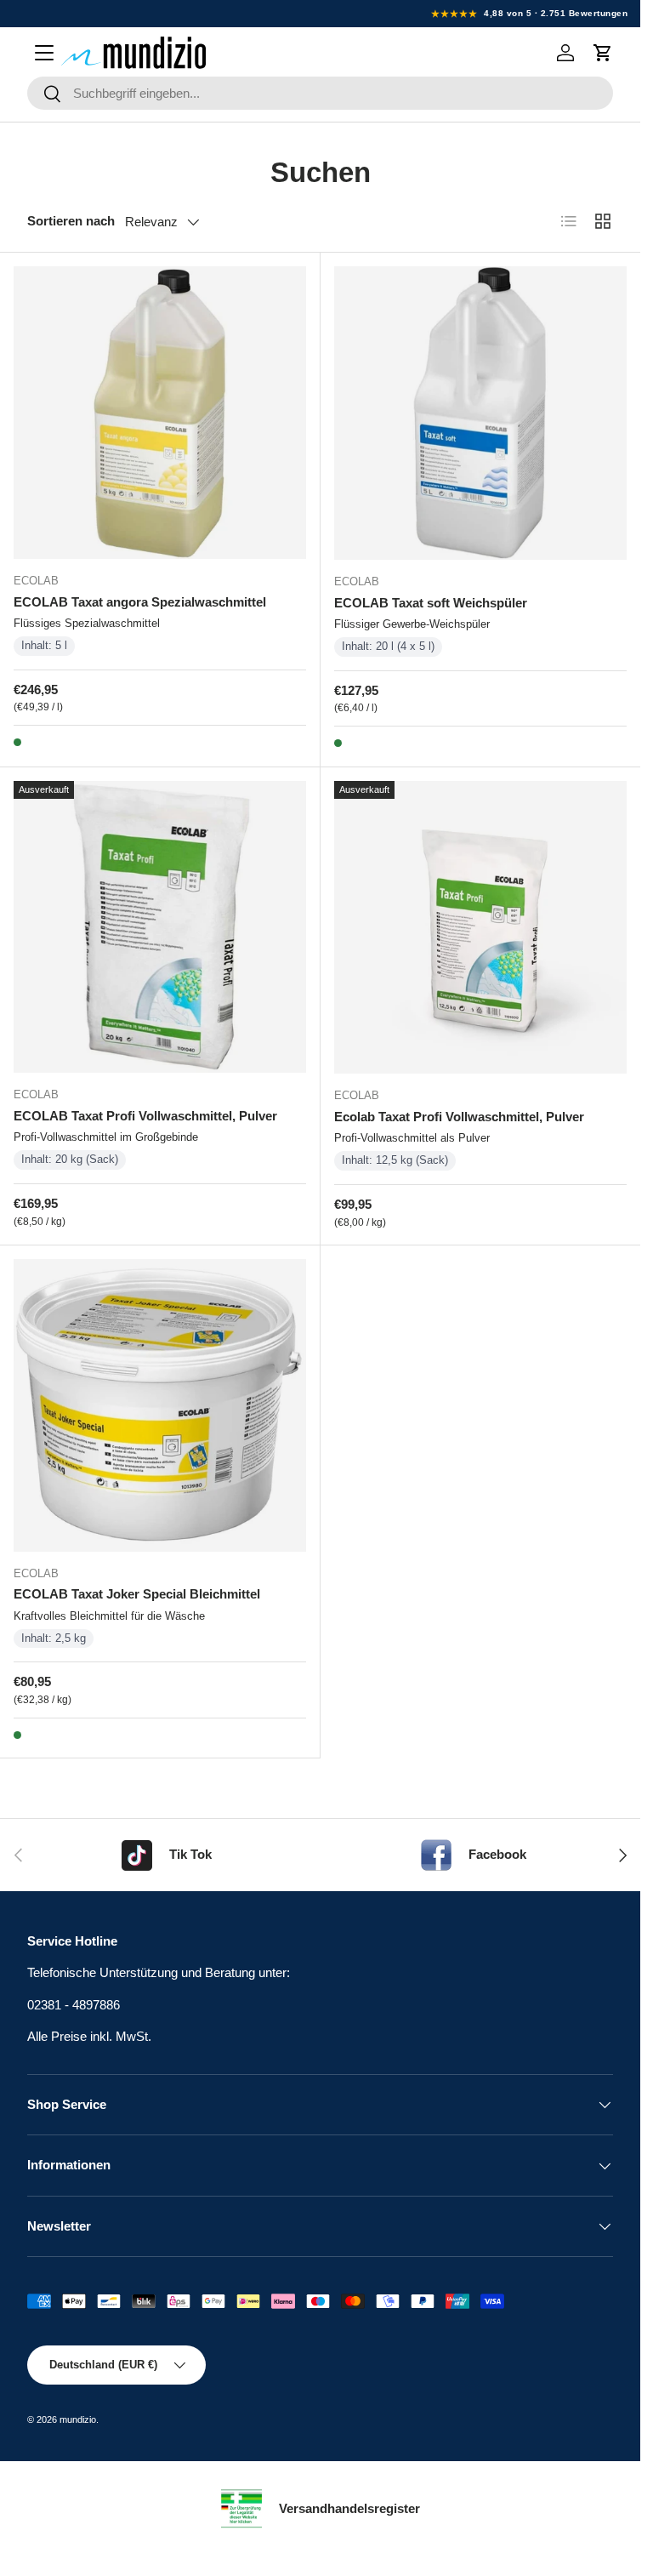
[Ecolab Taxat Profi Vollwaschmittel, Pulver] (481, 928)
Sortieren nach (71, 221)
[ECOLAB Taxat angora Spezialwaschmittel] (160, 413)
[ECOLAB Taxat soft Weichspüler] (481, 413)
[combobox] (320, 93)
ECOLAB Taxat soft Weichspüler (431, 603)
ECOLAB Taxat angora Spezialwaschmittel (140, 602)
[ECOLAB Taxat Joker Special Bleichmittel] (160, 1405)
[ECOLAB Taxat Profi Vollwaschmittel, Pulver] (160, 927)
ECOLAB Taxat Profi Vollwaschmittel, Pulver (145, 1116)
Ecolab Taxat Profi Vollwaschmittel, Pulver (459, 1117)
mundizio (78, 2419)
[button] (603, 53)
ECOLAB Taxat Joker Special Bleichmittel (137, 1594)
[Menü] (44, 53)
